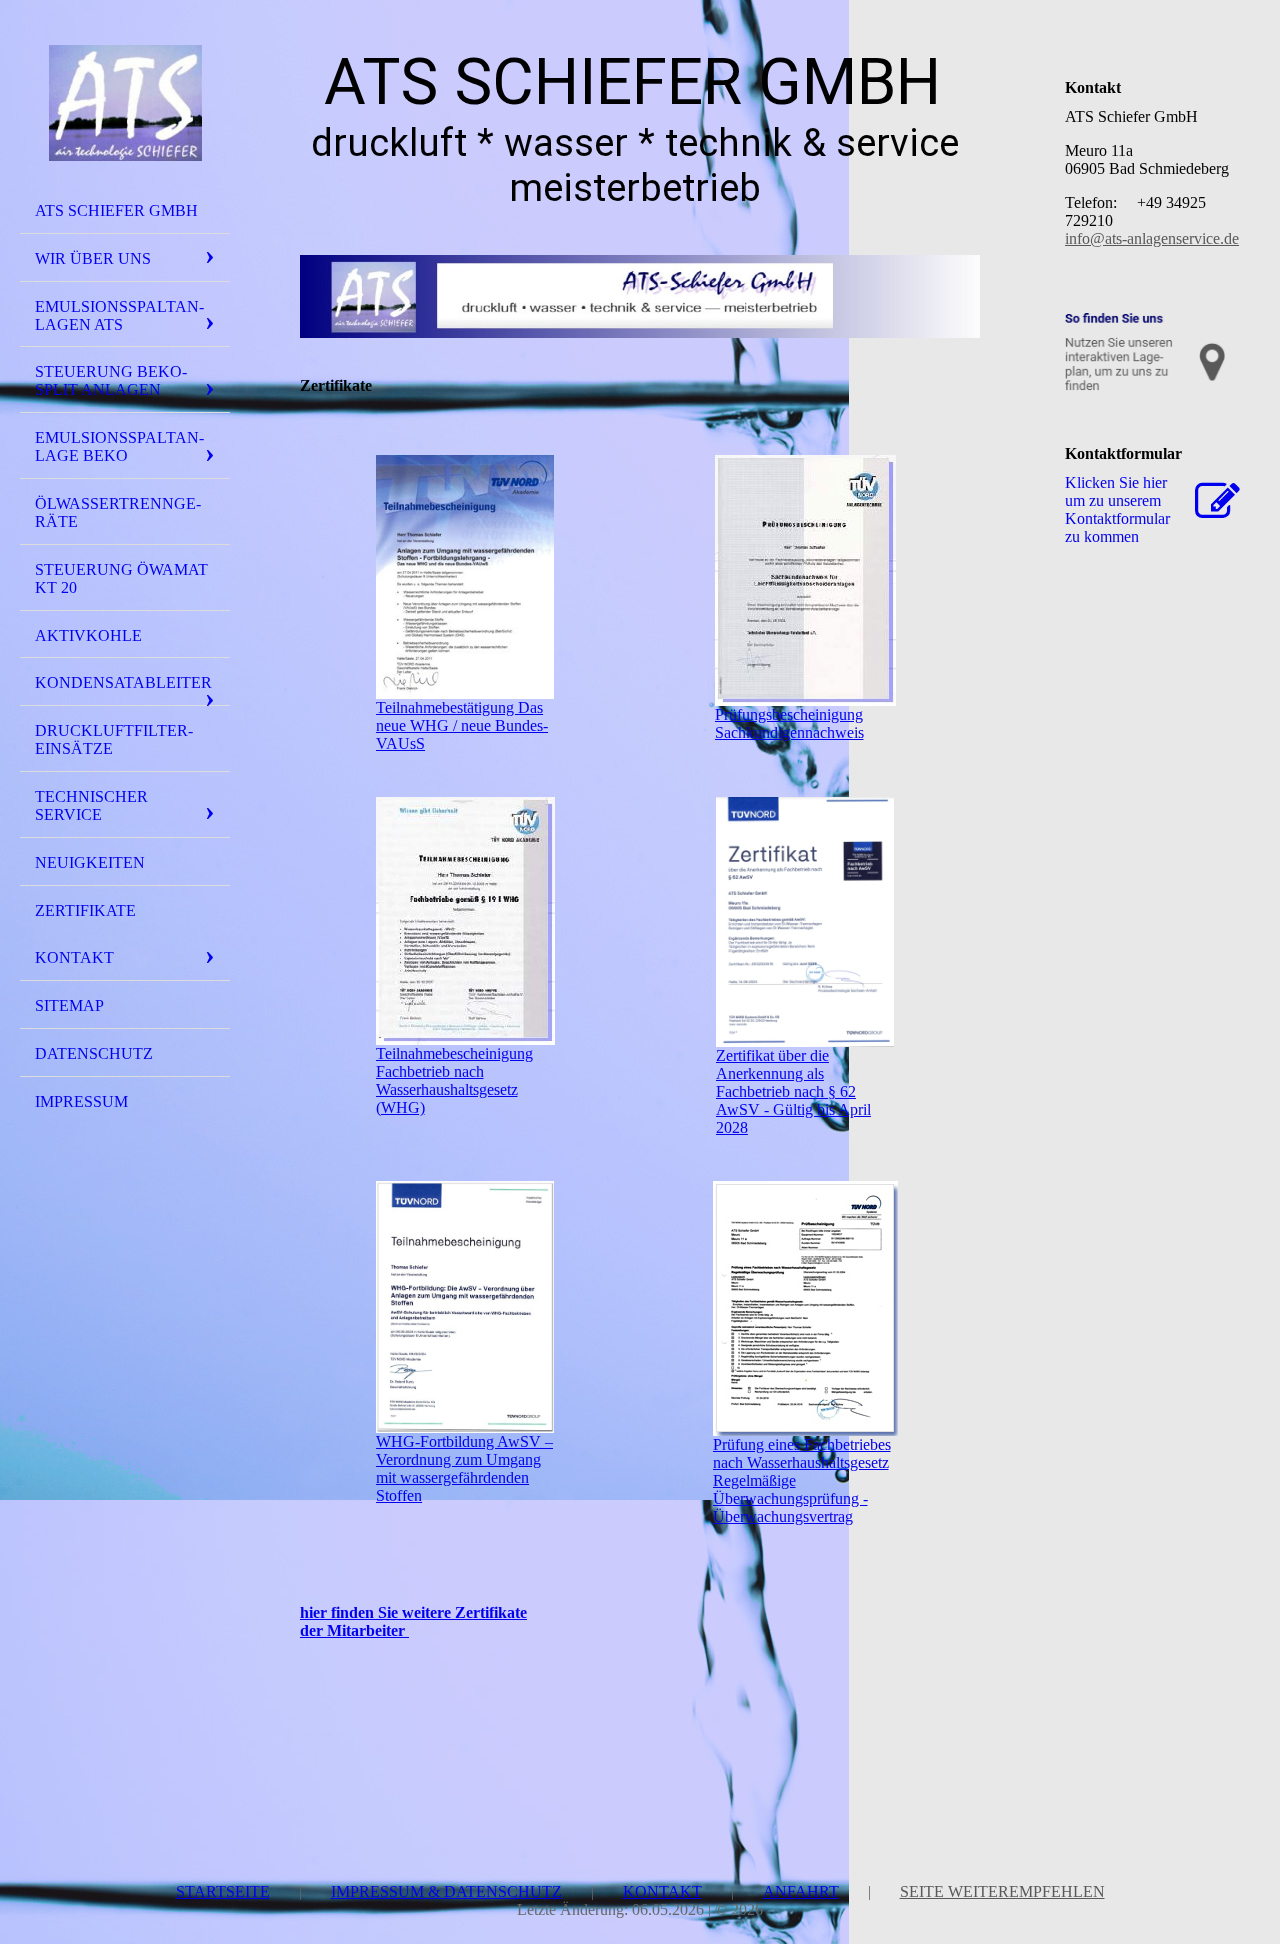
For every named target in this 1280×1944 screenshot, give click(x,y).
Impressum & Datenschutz (446, 1891)
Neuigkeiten (90, 862)
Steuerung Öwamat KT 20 (121, 578)
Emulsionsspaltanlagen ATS (119, 315)
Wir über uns (93, 258)
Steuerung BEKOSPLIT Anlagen (111, 380)
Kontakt (74, 957)
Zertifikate (85, 910)
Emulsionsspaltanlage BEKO (119, 446)
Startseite (223, 1891)
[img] (125, 103)
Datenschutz (94, 1053)
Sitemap (69, 1005)
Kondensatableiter (123, 682)
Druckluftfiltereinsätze (114, 739)
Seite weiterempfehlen (1002, 1891)
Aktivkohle (88, 635)
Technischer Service (91, 805)
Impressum (81, 1101)
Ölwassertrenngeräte (118, 512)
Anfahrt (801, 1891)
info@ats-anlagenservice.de (1152, 238)
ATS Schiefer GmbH (116, 210)
